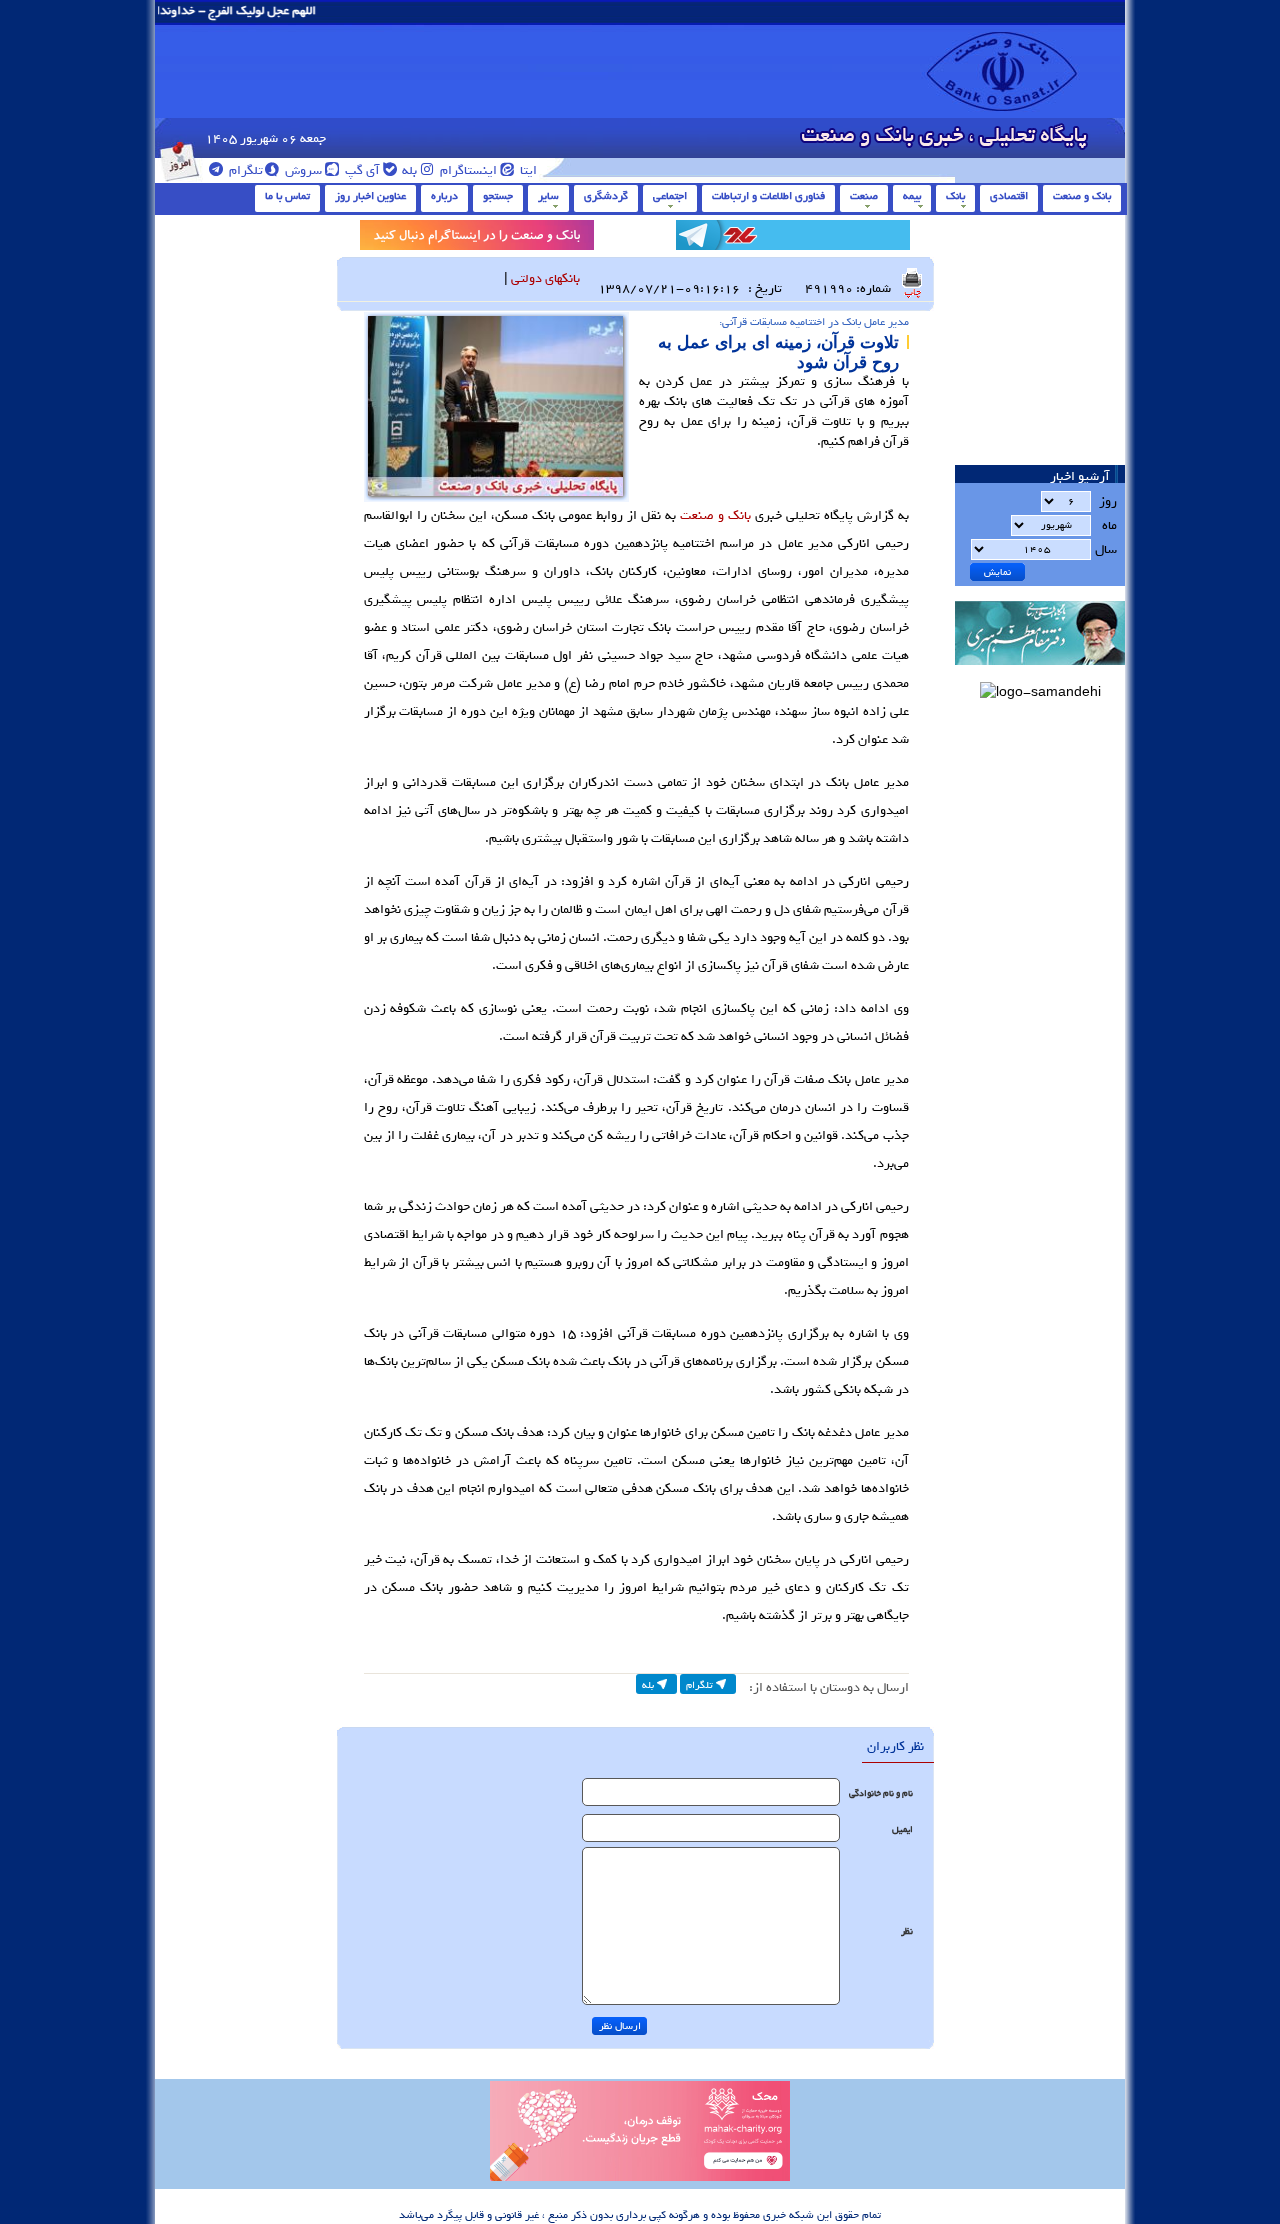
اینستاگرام (467, 170)
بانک (955, 196)
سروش (302, 170)
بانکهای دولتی (545, 278)
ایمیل (902, 1829)
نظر (907, 1931)
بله (408, 170)
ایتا (527, 170)
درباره (444, 196)
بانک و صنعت (1082, 196)
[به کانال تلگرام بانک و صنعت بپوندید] (793, 238)
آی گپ (361, 170)
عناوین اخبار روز (370, 196)
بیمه (912, 196)
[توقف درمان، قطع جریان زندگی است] (640, 2178)
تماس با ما (287, 196)
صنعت (864, 196)
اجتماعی (670, 196)
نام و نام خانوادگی (881, 1793)
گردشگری (606, 196)
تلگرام (244, 170)
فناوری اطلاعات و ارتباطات (768, 196)
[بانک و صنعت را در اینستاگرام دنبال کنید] (477, 238)
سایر (548, 196)
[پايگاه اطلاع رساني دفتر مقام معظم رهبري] (1040, 671)
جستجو (498, 196)
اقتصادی (1009, 196)
